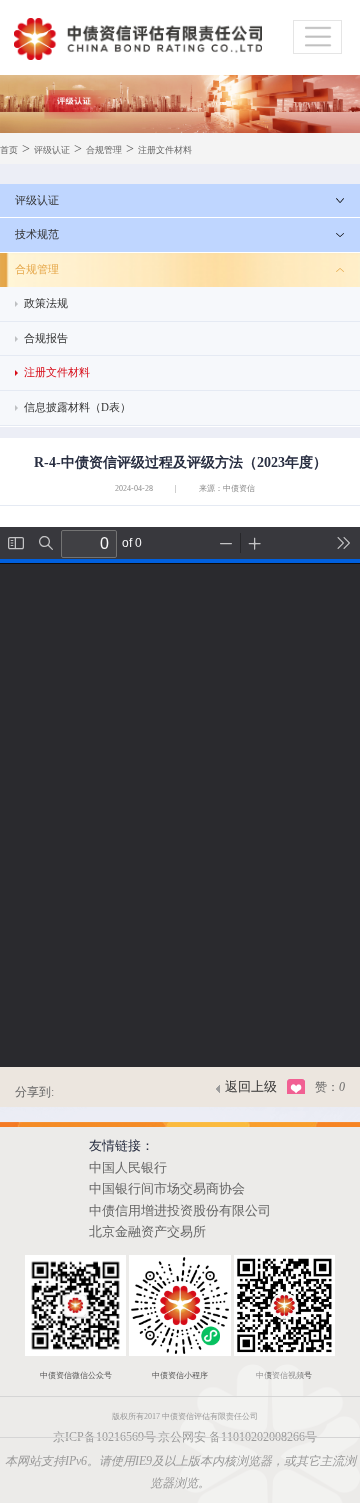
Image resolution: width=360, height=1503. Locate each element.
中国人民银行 (128, 1168)
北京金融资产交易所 (147, 1232)
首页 (9, 150)
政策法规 (46, 303)
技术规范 (37, 234)
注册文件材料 (165, 150)
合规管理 (104, 150)
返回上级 (251, 1086)
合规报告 (46, 338)
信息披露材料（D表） (77, 407)
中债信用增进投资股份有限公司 (180, 1211)
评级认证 (52, 150)
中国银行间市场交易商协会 (167, 1189)
